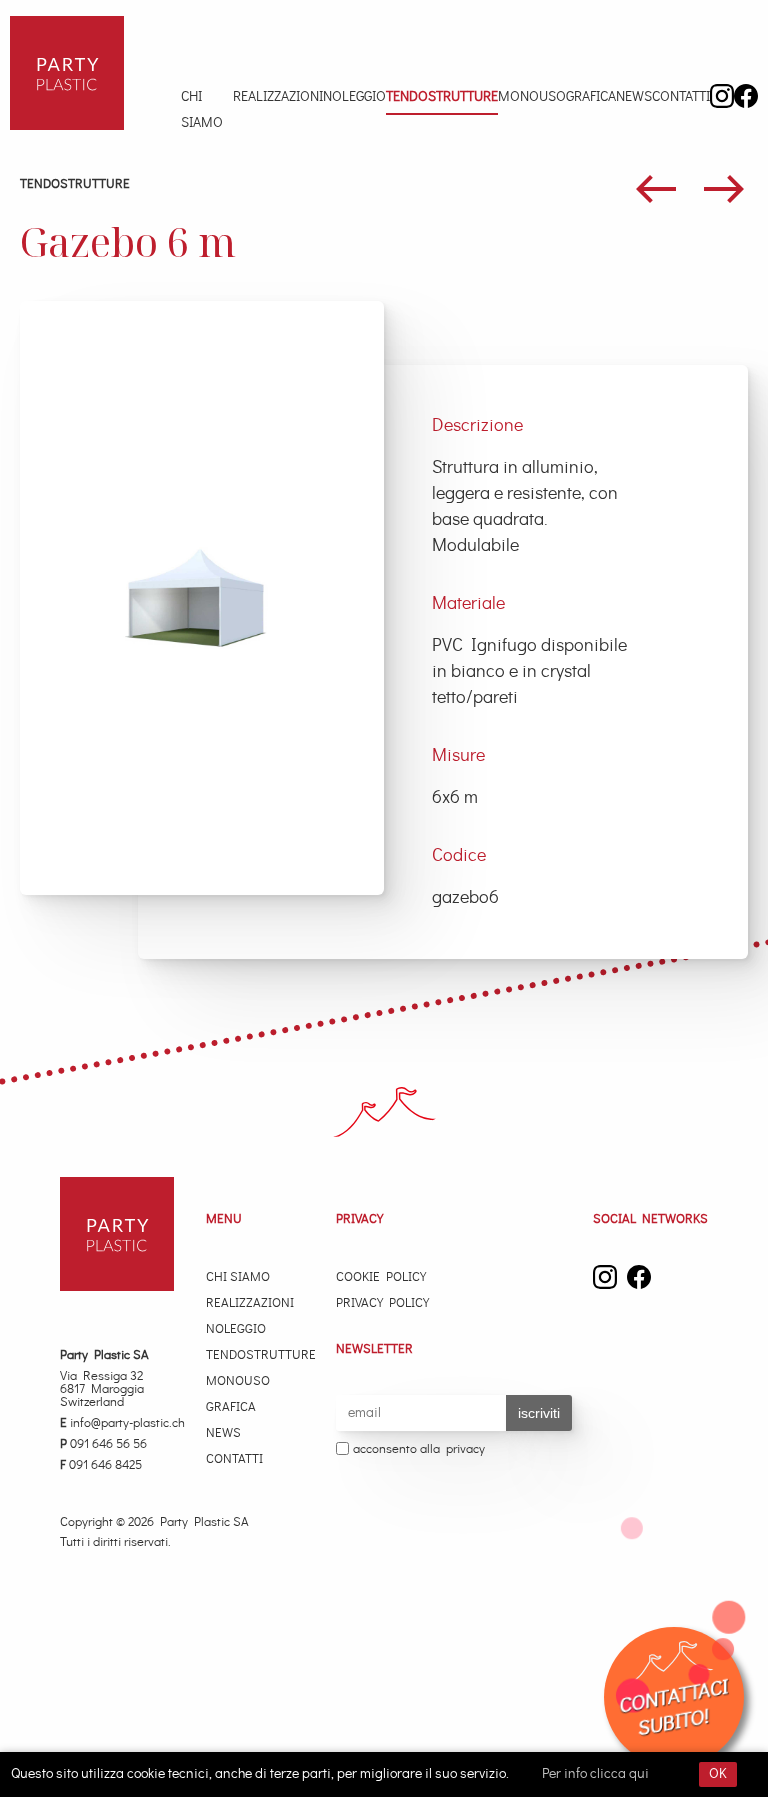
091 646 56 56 (103, 1444)
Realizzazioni (278, 97)
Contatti (681, 97)
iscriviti (539, 1413)
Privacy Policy (382, 1303)
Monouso (532, 97)
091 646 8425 (101, 1465)
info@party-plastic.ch (122, 1423)
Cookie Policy (381, 1277)
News (634, 97)
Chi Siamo (202, 110)
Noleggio (354, 97)
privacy (465, 1449)
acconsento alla (419, 1449)
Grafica (591, 97)
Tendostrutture (442, 97)
